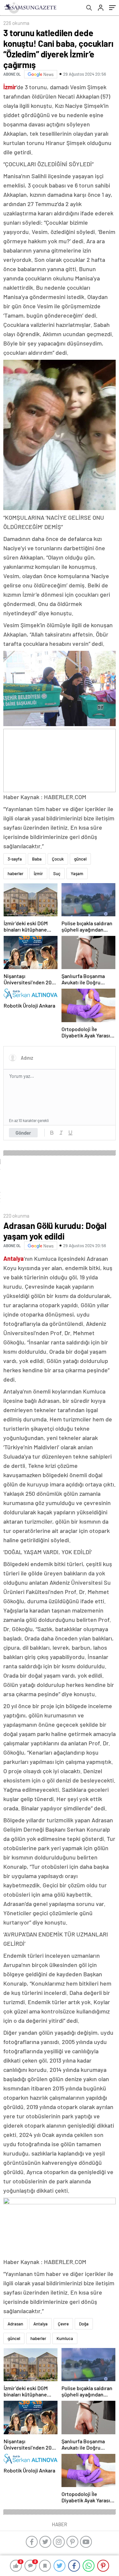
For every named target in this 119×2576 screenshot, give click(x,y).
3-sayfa (15, 859)
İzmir (38, 873)
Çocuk (58, 859)
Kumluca (65, 2338)
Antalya (40, 2324)
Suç (57, 873)
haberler (16, 873)
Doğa (84, 2324)
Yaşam (77, 873)
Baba (37, 859)
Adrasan (15, 2324)
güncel (80, 859)
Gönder (23, 1133)
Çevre (63, 2324)
